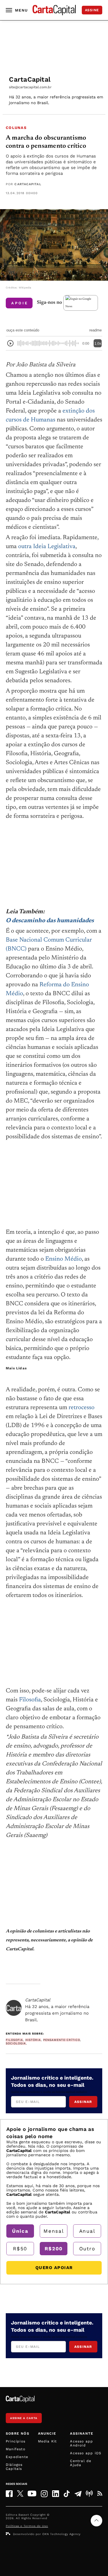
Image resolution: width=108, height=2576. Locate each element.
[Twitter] (20, 2493)
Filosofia (30, 1700)
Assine (92, 10)
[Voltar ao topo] (96, 2521)
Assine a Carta (24, 2418)
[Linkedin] (56, 2494)
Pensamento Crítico (62, 2040)
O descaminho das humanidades (50, 921)
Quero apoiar (54, 2268)
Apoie (20, 303)
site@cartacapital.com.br (30, 87)
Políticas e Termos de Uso (27, 2526)
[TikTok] (67, 2494)
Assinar (83, 2102)
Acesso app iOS (86, 2453)
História (33, 2040)
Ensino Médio (64, 1259)
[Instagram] (44, 2494)
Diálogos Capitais (14, 2467)
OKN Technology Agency (61, 2534)
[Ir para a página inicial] (54, 10)
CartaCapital (28, 184)
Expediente (17, 2457)
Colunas (16, 128)
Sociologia (16, 2043)
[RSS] (100, 2493)
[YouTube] (32, 2493)
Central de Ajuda (81, 2463)
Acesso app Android (82, 2443)
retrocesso (82, 1408)
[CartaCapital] (14, 2008)
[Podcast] (89, 2493)
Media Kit (48, 2441)
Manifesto (16, 2449)
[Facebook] (9, 2494)
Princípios (16, 2441)
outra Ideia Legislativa (47, 547)
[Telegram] (78, 2493)
